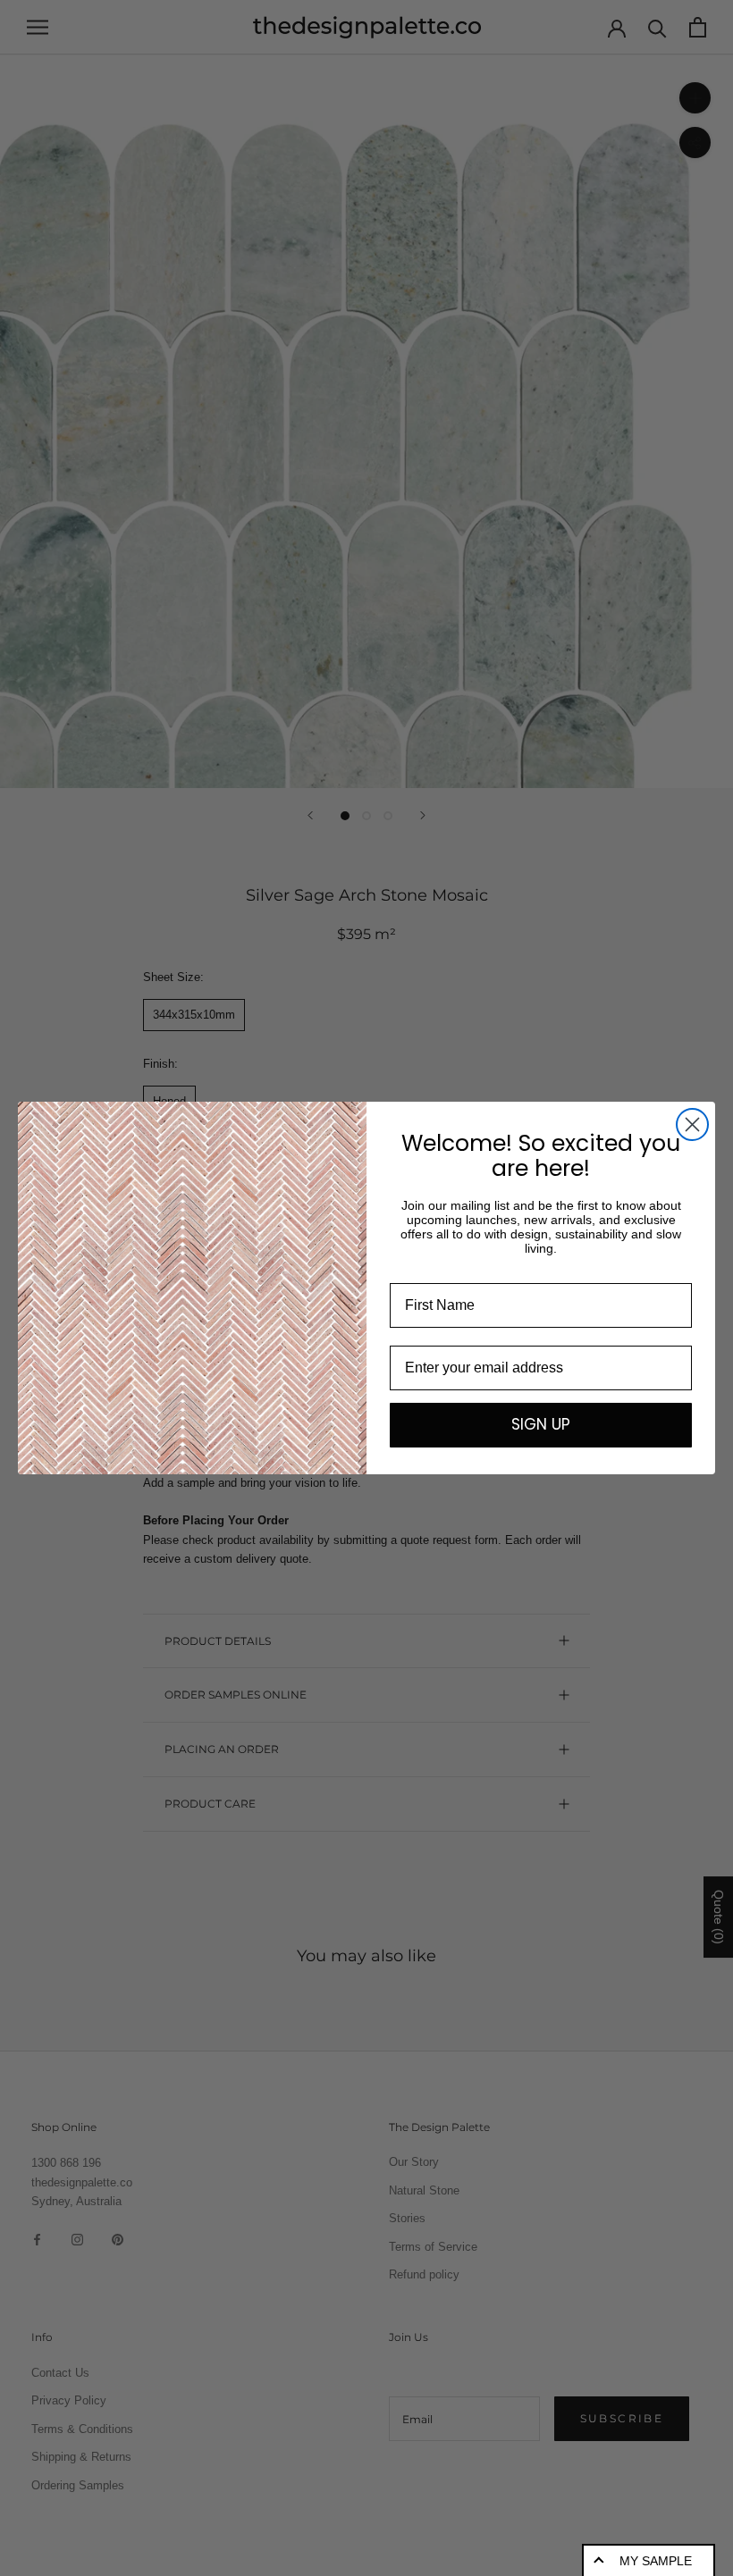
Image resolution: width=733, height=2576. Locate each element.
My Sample (656, 2561)
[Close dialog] (692, 1124)
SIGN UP (541, 1424)
